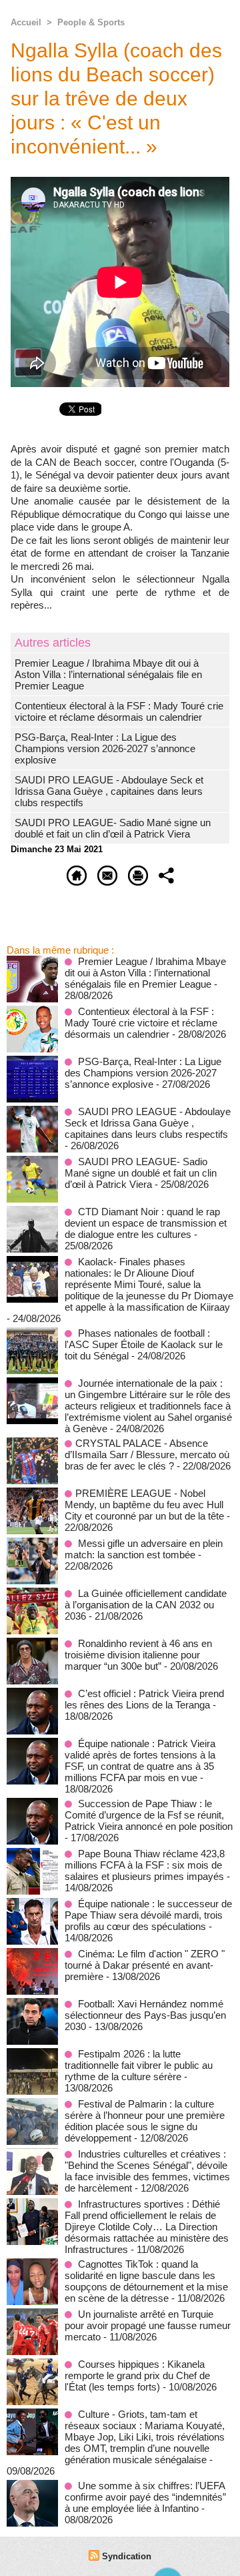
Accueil (26, 22)
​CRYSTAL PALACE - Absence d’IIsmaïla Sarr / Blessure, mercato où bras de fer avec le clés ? (147, 1455)
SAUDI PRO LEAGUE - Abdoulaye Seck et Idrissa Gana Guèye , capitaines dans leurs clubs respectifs (109, 791)
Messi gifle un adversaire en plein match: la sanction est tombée (144, 1549)
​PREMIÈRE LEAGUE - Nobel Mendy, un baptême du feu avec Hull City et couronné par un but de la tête (144, 1505)
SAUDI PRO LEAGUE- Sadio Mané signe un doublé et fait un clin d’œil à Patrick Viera (113, 828)
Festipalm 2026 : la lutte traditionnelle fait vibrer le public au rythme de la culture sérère (139, 2065)
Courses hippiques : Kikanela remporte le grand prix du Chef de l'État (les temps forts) (137, 2375)
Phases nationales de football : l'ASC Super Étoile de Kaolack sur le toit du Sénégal (144, 1344)
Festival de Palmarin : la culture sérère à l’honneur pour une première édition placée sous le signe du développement (145, 2121)
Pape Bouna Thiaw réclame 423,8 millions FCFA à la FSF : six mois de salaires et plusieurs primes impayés (145, 1865)
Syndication (127, 2556)
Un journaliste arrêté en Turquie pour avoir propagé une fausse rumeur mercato (148, 2325)
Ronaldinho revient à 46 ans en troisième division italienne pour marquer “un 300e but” (138, 1655)
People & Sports (91, 22)
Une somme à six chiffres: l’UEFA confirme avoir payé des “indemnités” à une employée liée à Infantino (145, 2497)
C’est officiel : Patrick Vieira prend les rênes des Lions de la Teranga (144, 1699)
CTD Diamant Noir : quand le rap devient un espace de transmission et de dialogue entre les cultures (146, 1223)
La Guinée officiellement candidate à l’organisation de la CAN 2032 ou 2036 (146, 1605)
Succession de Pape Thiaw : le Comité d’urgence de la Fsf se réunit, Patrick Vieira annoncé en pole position (149, 1815)
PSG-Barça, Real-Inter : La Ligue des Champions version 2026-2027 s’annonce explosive (105, 748)
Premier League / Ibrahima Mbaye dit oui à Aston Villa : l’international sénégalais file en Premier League (108, 674)
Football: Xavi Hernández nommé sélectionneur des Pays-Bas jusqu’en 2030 (145, 2015)
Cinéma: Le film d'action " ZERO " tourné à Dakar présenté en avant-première (145, 1965)
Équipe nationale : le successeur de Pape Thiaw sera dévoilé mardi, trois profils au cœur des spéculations (148, 1915)
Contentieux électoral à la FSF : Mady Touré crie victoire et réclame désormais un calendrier (119, 711)
